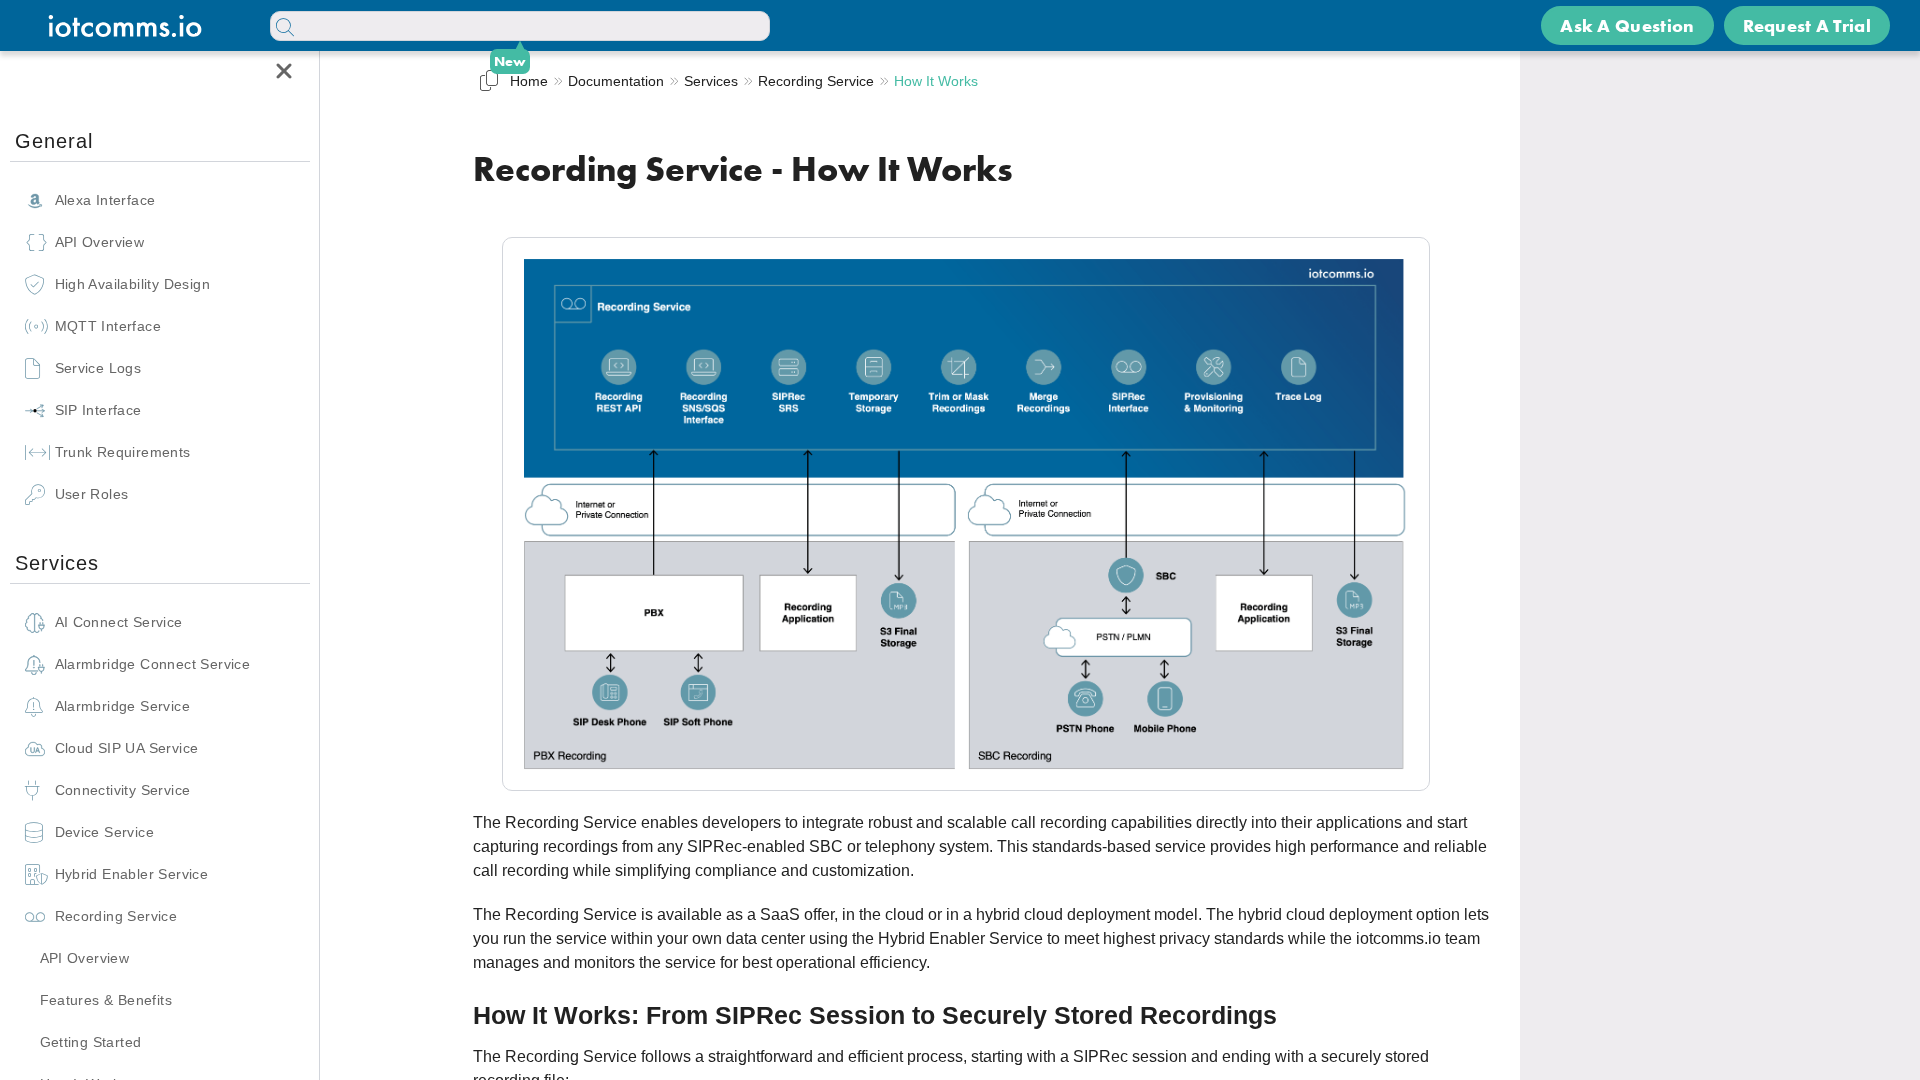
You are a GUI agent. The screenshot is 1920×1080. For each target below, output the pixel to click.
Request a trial (1807, 25)
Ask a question (1627, 25)
